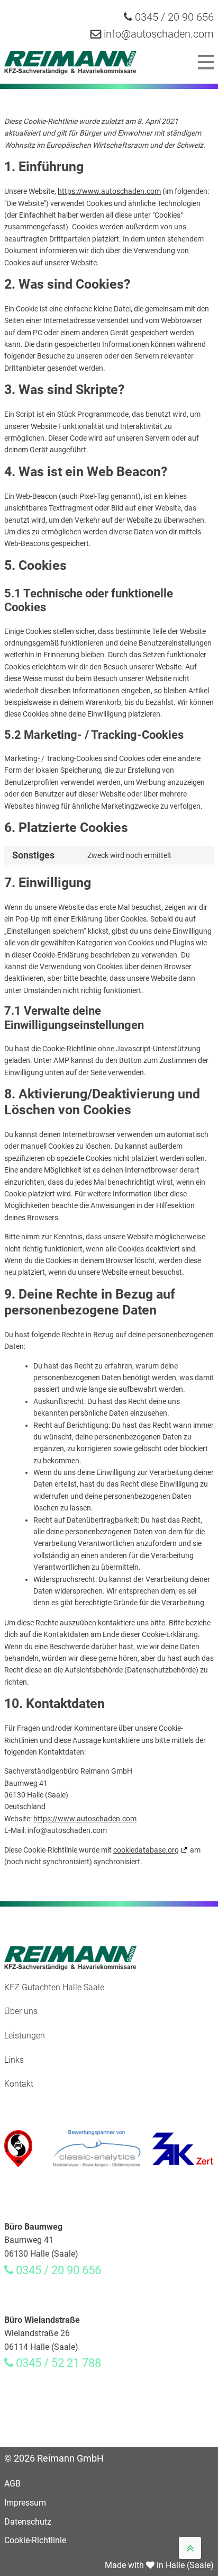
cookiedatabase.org (146, 1850)
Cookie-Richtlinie (35, 2540)
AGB (12, 2484)
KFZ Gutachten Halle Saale (54, 1987)
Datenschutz (28, 2522)
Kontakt (19, 2084)
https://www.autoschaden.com (109, 191)
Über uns (21, 2011)
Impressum (25, 2503)
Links (14, 2060)
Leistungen (25, 2036)
